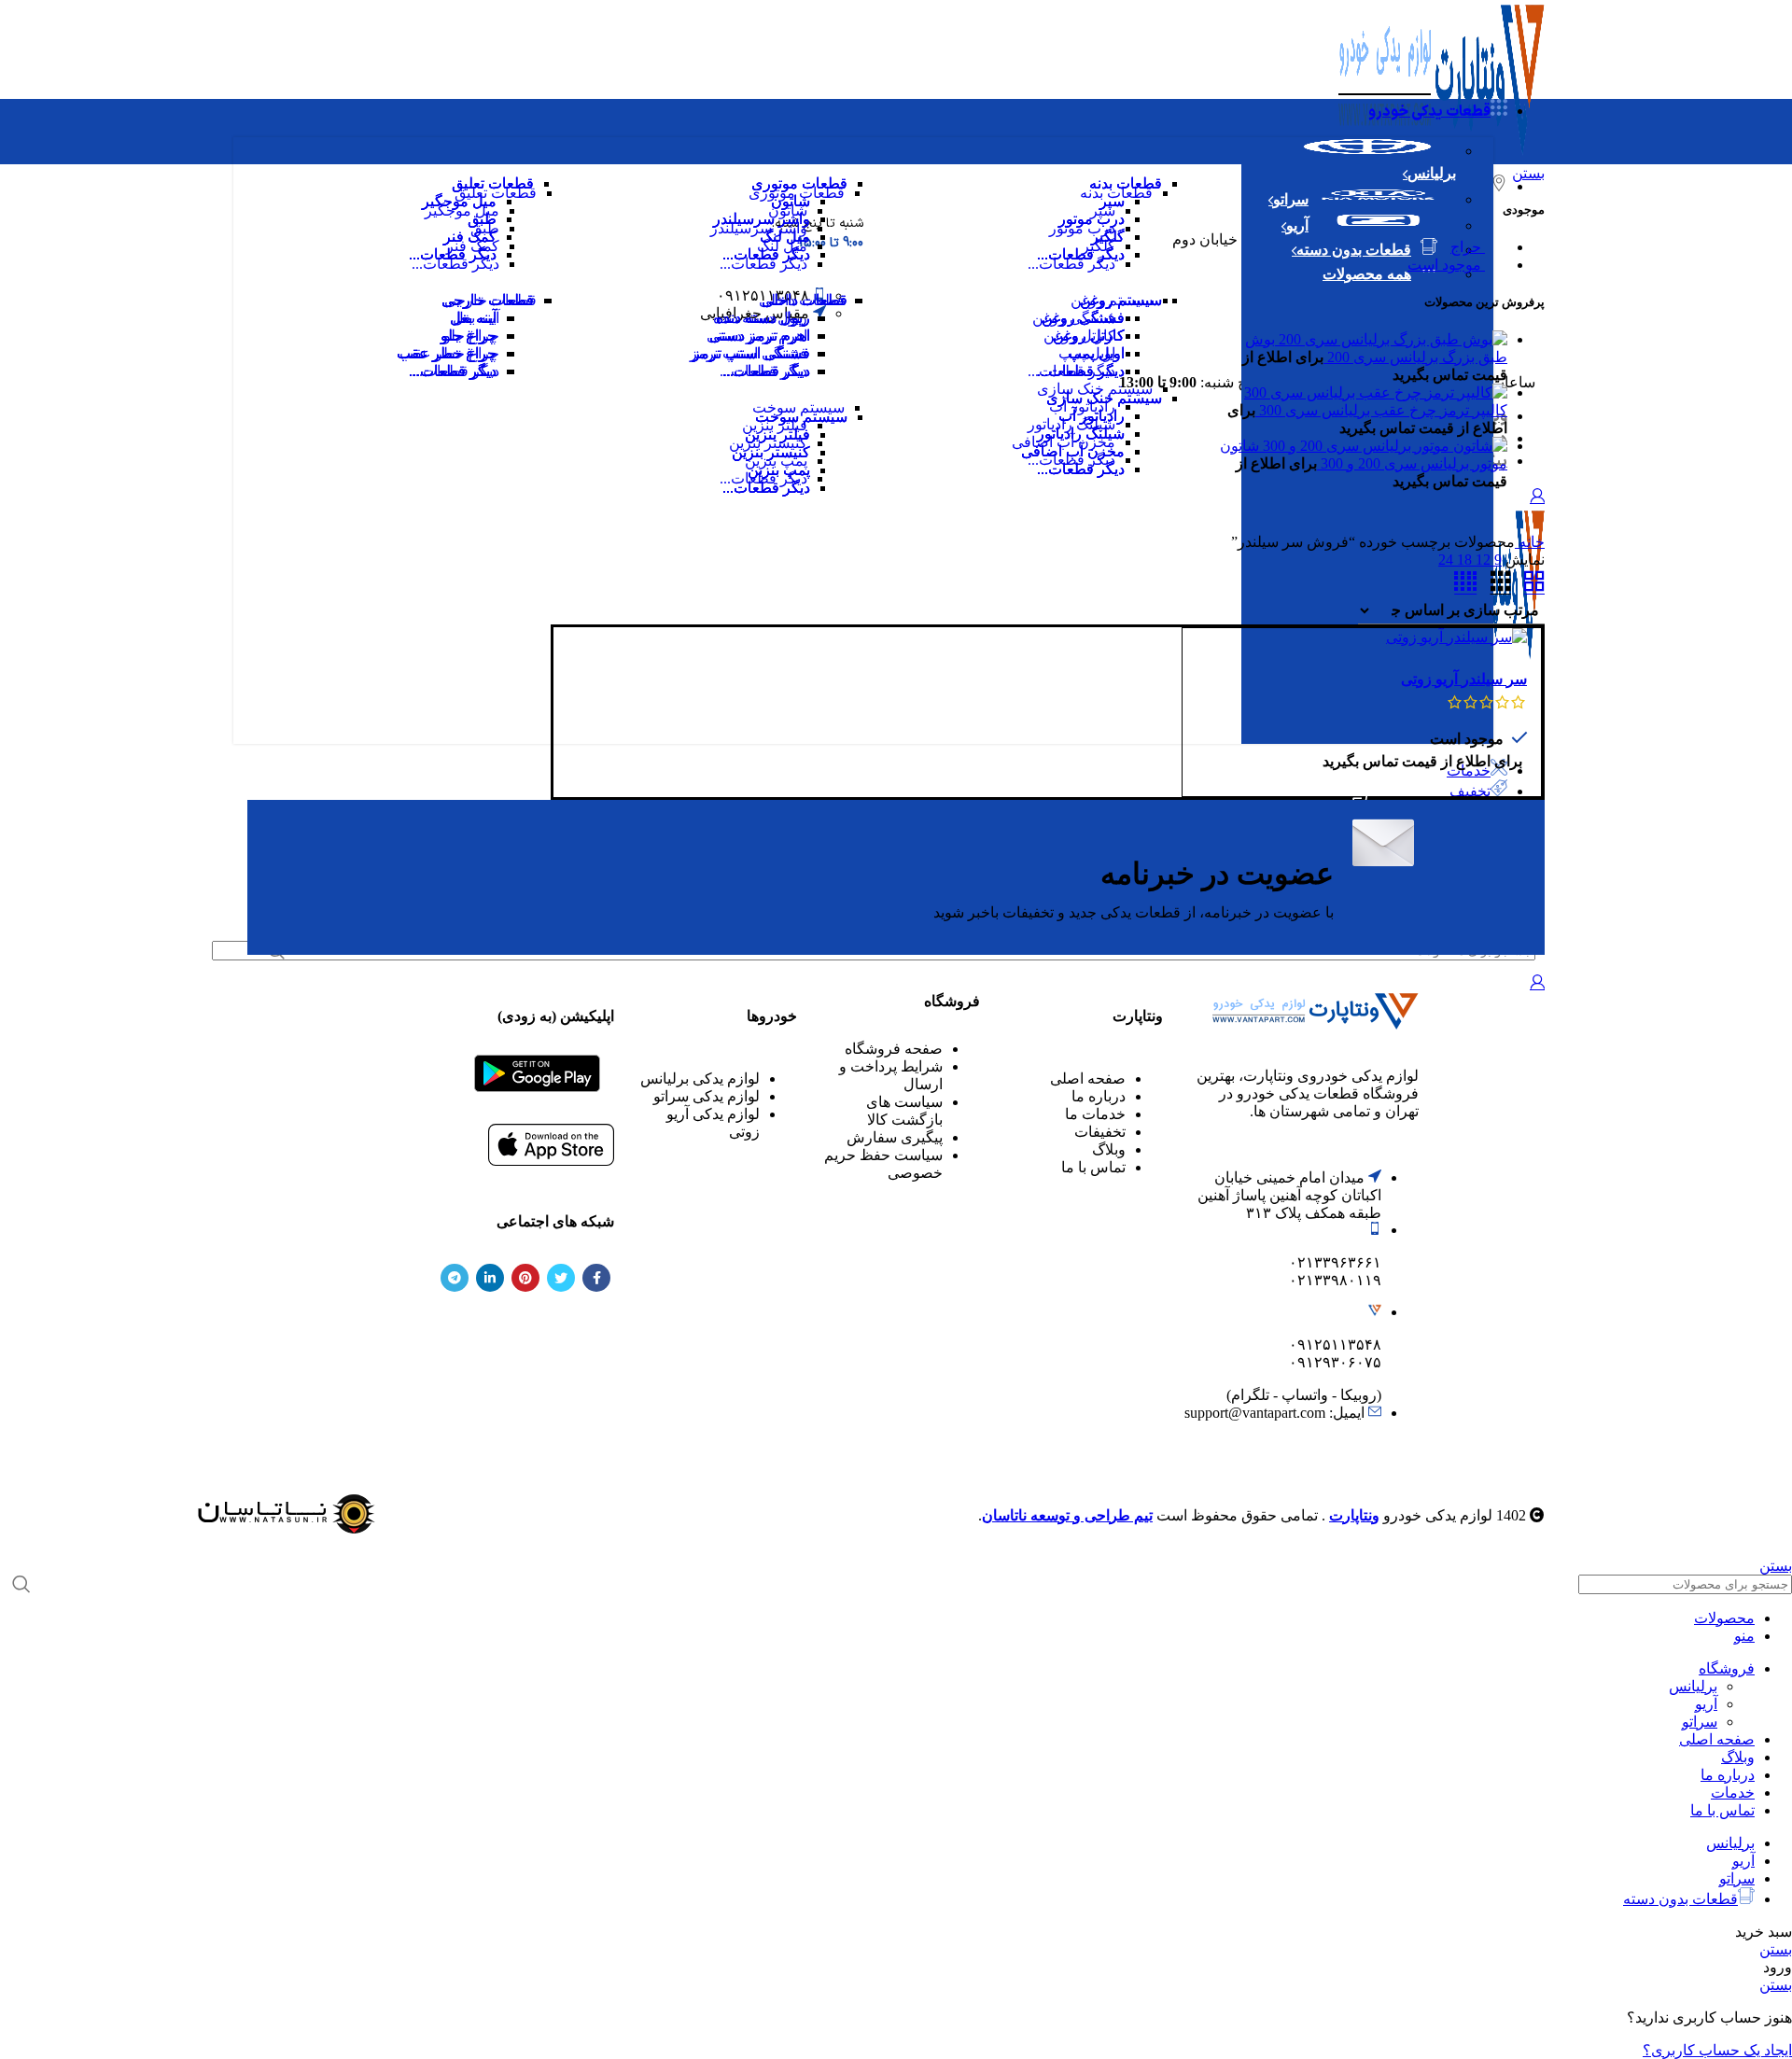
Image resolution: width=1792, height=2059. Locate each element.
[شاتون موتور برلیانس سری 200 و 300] (1383, 446)
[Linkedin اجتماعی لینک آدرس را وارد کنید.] (490, 1278)
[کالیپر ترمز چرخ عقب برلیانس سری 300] (1376, 392)
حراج (1468, 247)
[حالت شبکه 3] (1501, 582)
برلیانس (1693, 1686)
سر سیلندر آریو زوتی (1464, 679)
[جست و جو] (21, 1584)
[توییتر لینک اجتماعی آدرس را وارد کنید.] (561, 1278)
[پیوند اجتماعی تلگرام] (455, 1278)
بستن (1528, 173)
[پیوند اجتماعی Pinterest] (525, 1278)
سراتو (1700, 1722)
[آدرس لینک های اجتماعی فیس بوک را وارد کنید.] (596, 1278)
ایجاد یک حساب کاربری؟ (1717, 2050)
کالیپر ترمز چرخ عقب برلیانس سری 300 (1381, 410)
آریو (1706, 1704)
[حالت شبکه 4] (1465, 582)
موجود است (1446, 265)
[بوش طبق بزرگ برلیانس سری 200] (1391, 339)
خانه (1530, 542)
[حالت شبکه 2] (1534, 582)
